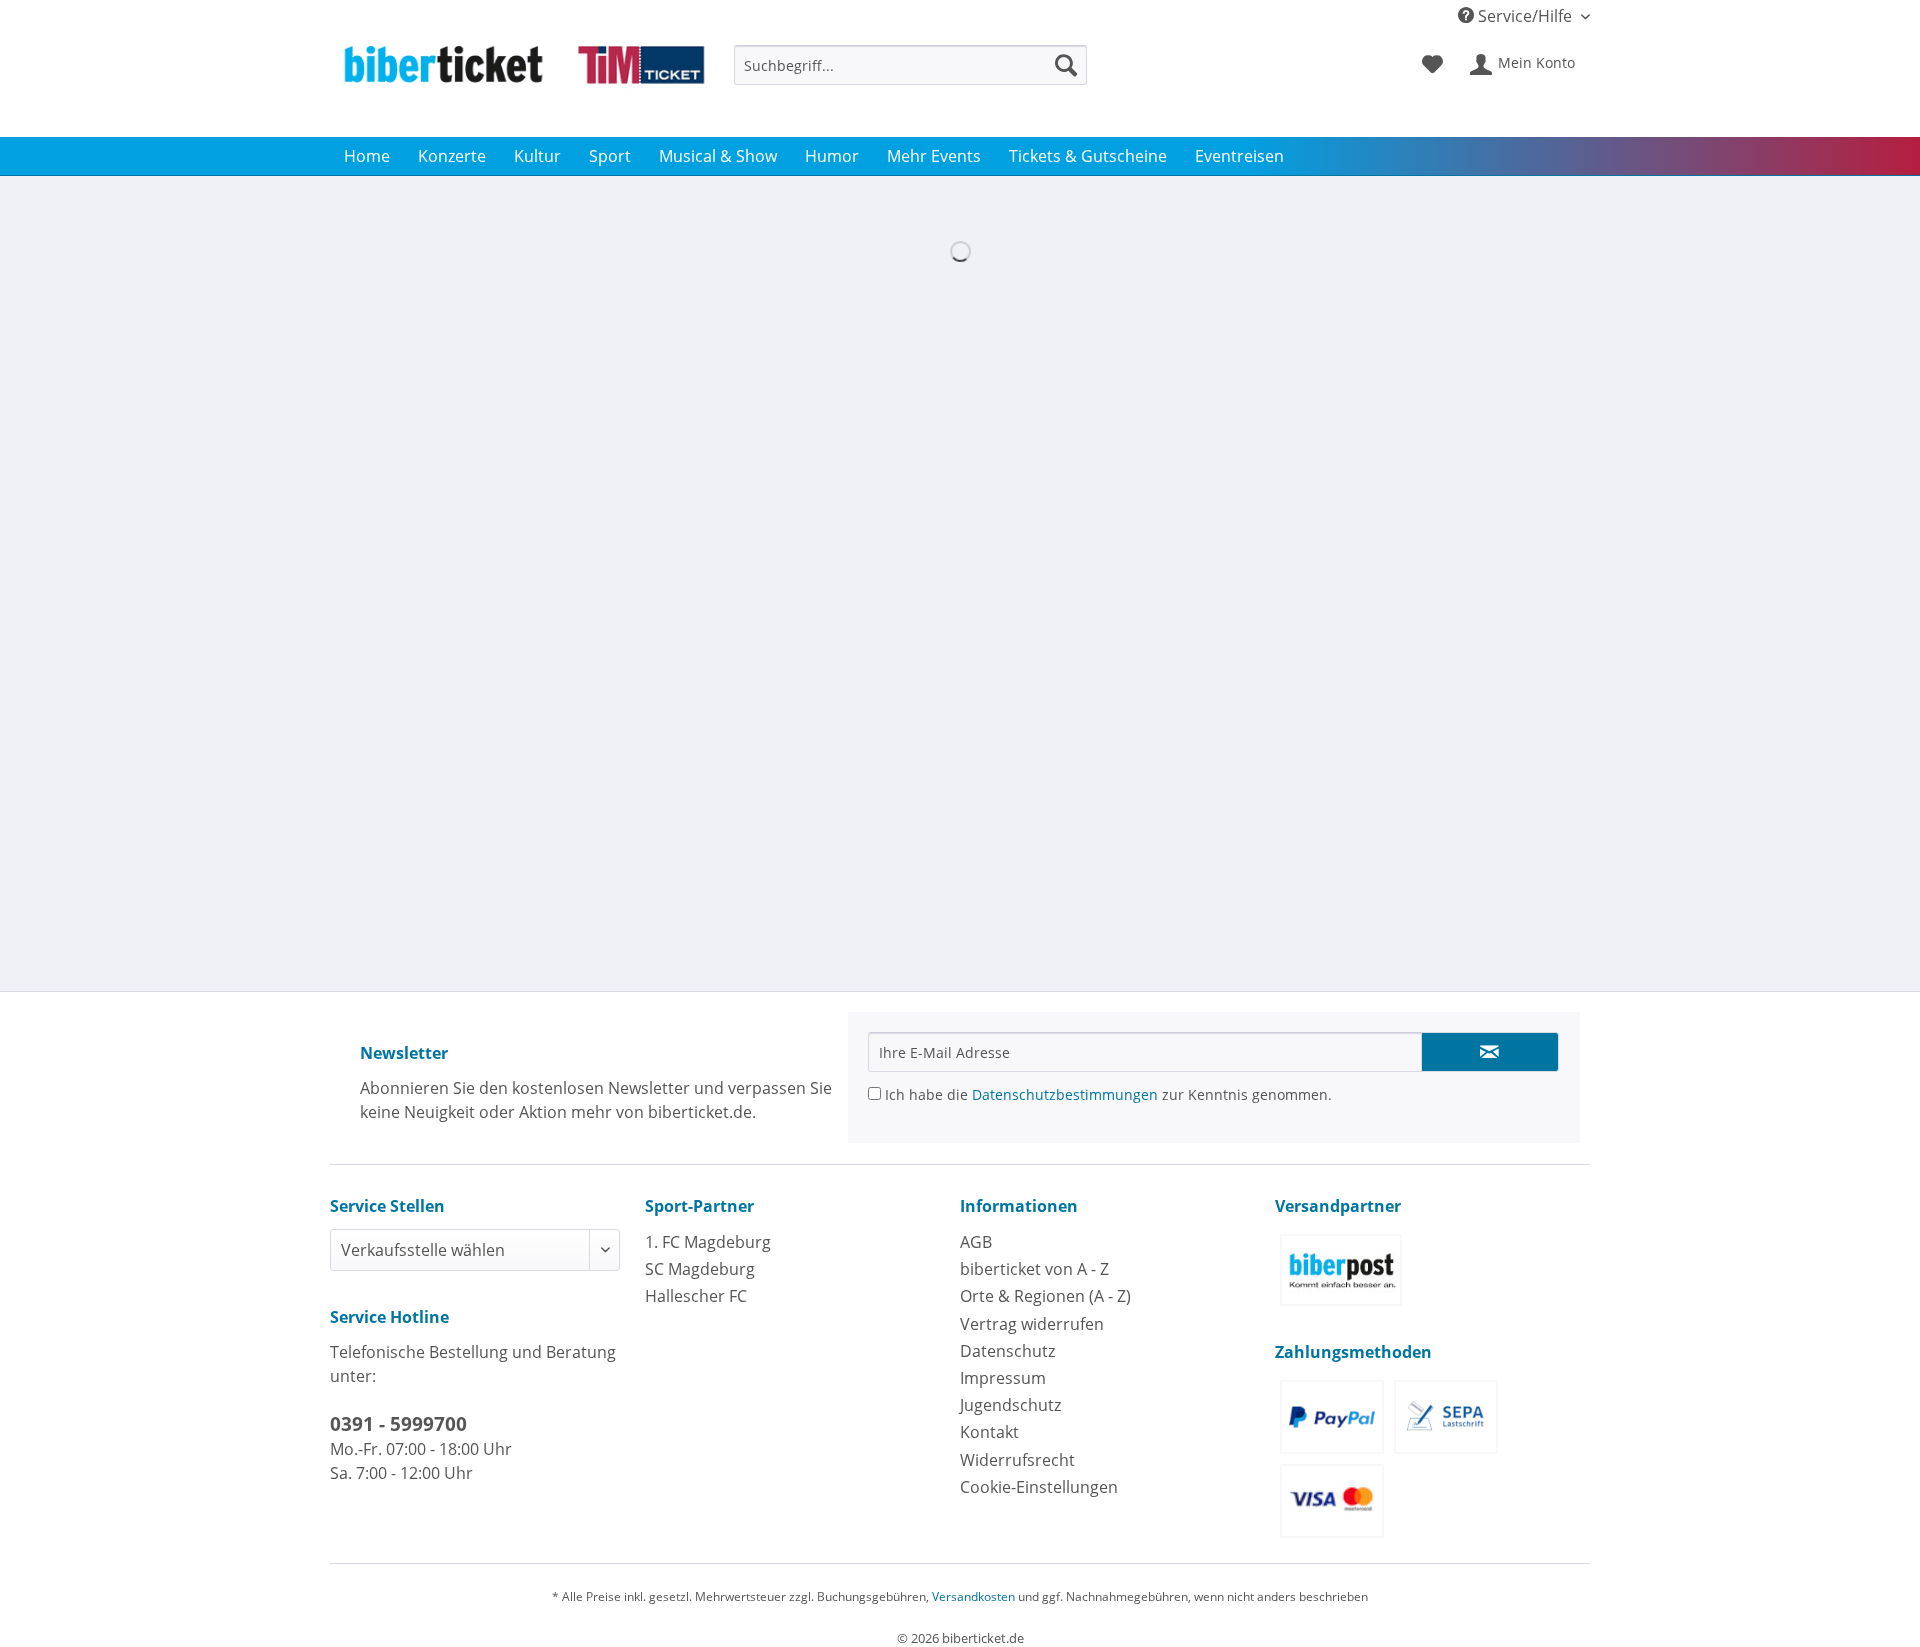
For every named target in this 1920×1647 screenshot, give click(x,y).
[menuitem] (910, 74)
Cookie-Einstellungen (1039, 1487)
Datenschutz (1007, 1351)
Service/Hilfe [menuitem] (1525, 16)
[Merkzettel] (1432, 65)
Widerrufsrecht (1017, 1460)
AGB (976, 1242)
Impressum (1003, 1378)
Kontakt (989, 1432)
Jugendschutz (1010, 1405)
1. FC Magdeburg (708, 1242)
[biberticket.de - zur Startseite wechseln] (524, 86)
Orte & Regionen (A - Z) (1045, 1296)
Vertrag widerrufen (1032, 1324)
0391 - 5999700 (398, 1424)
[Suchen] (1066, 65)
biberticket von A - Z (1034, 1269)
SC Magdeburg (700, 1269)
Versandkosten (973, 1596)
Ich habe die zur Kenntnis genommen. (1106, 1094)
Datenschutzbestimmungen (1065, 1094)
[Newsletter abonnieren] (1490, 1052)
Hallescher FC (696, 1296)
